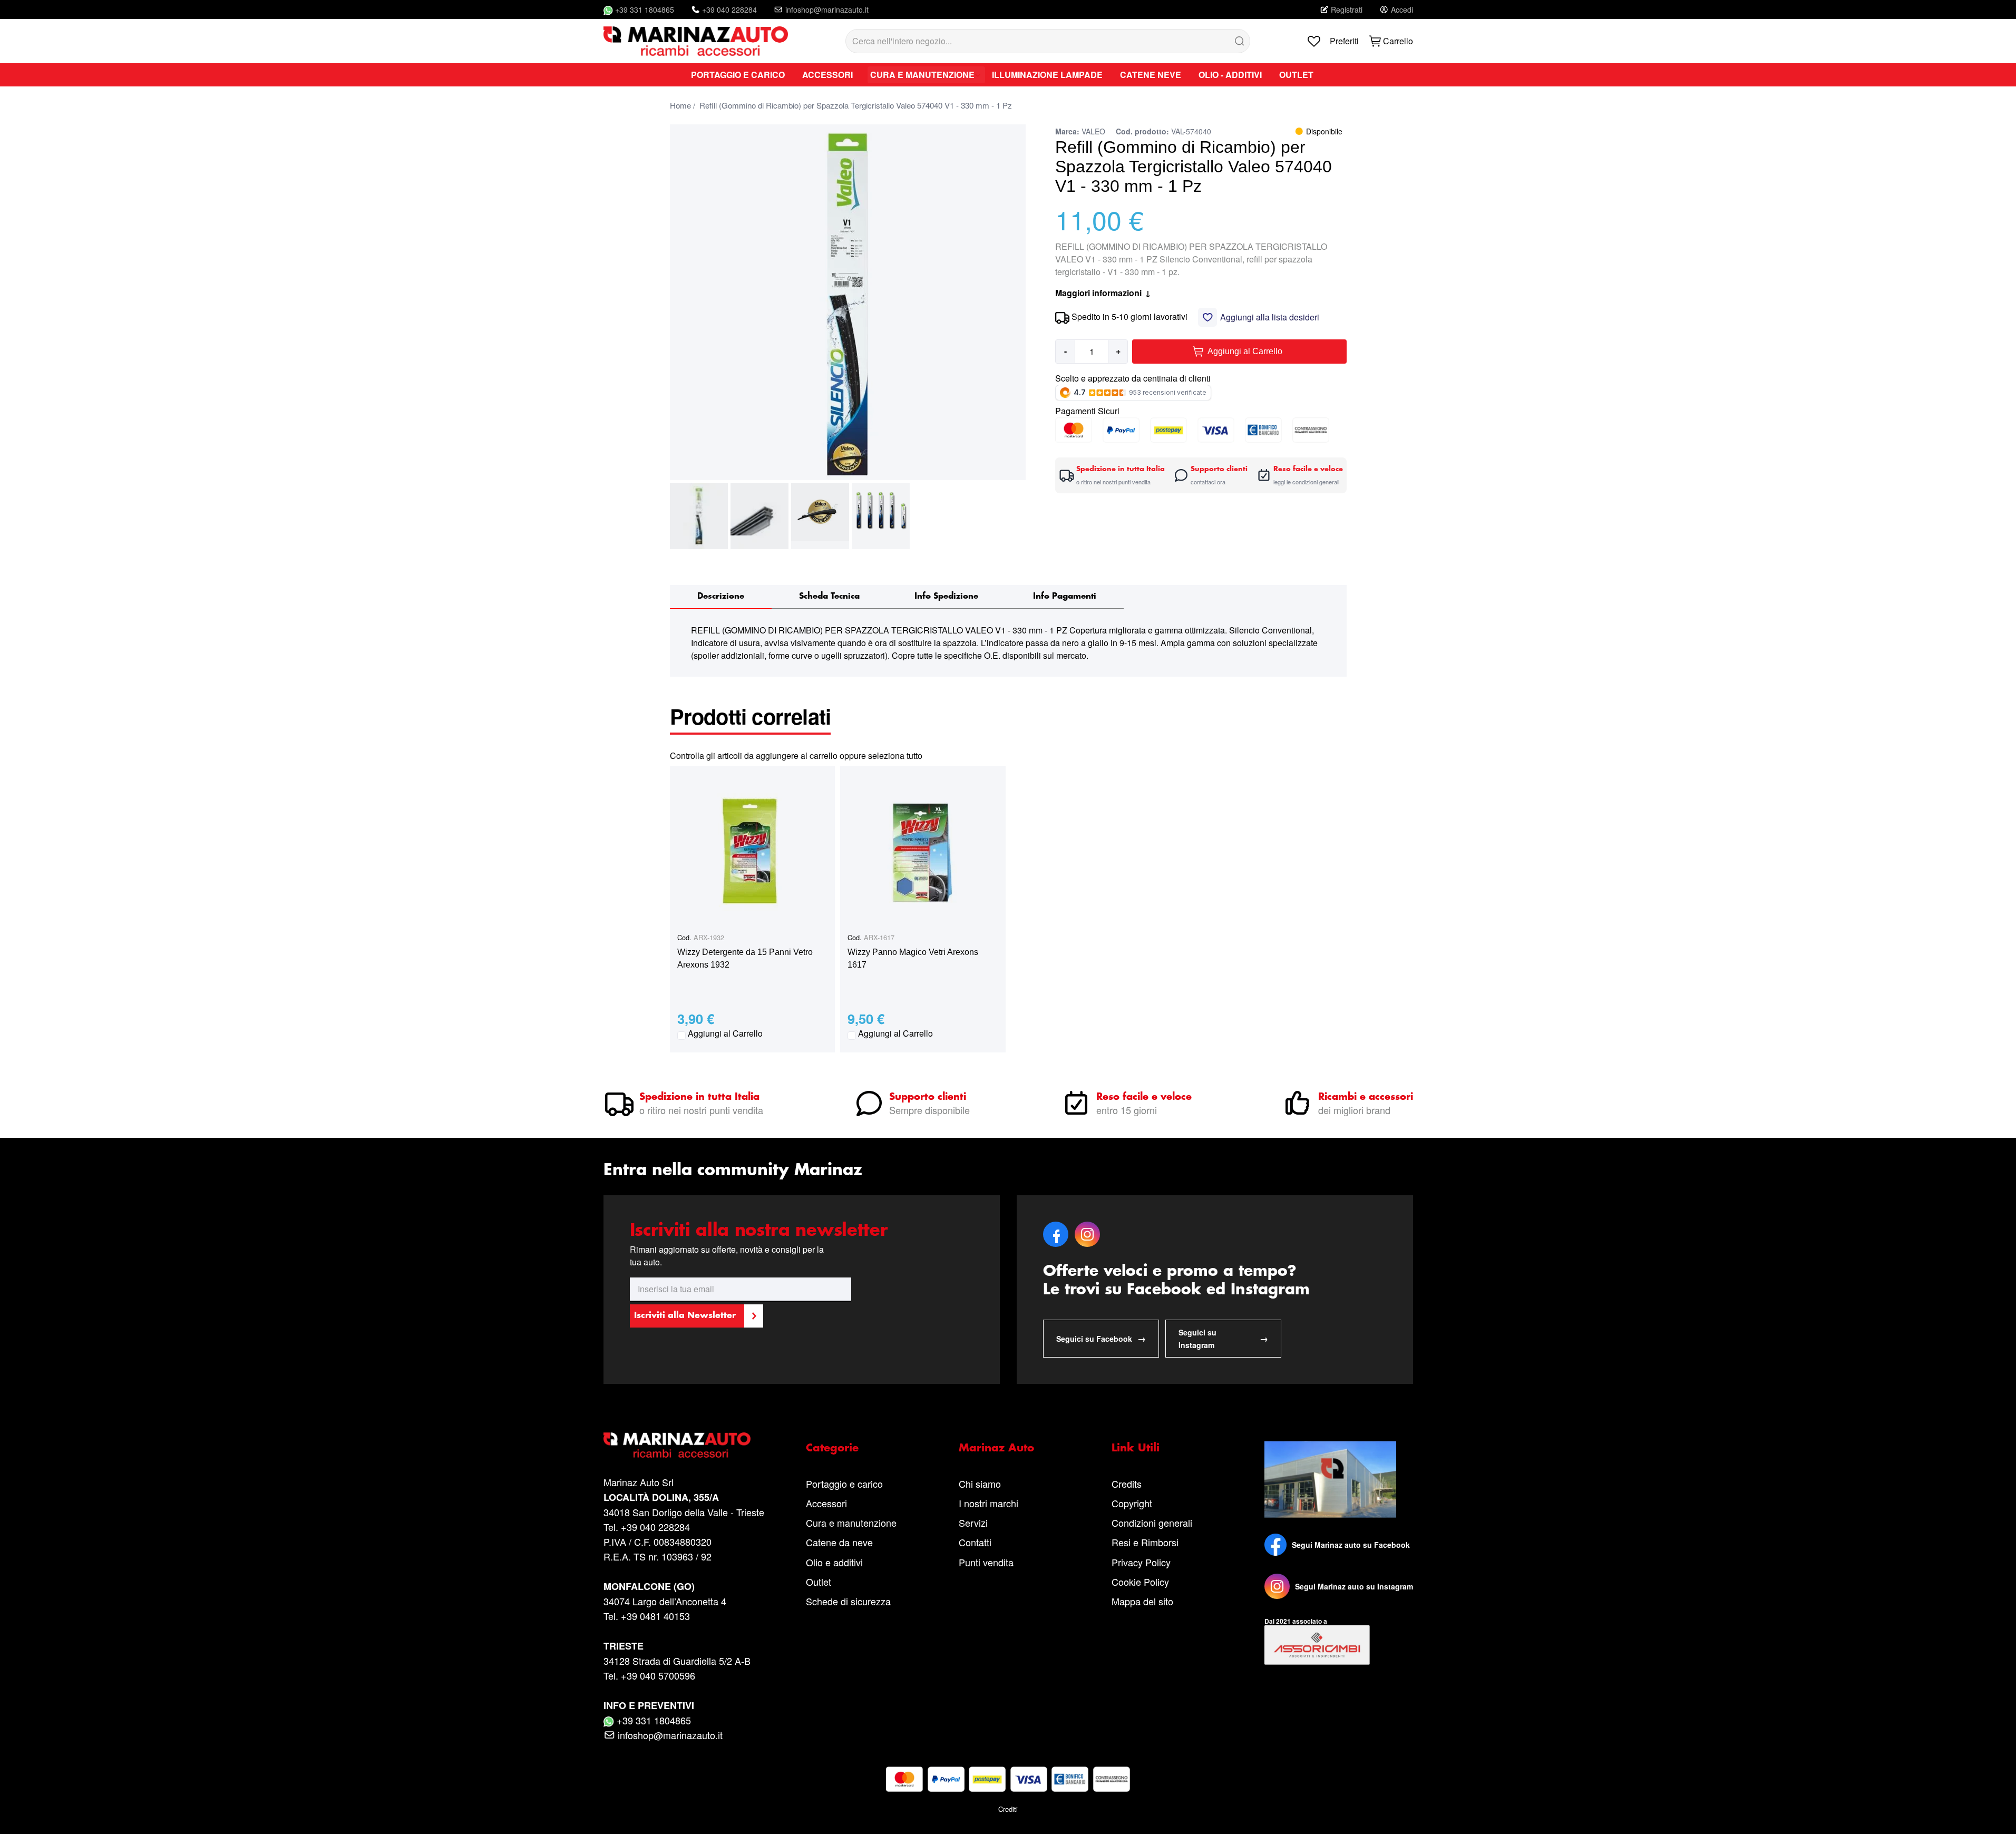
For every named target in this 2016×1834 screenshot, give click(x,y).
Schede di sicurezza (848, 1601)
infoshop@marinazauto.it (827, 9)
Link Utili (1136, 1448)
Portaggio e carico (844, 1484)
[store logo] (696, 41)
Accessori (826, 1503)
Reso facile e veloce (1144, 1097)
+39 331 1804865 (645, 9)
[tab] (721, 597)
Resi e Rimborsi (1145, 1542)
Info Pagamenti (1065, 596)
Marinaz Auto (996, 1448)
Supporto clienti (928, 1097)
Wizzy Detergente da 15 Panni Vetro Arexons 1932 (745, 958)
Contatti (975, 1542)
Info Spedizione (946, 596)
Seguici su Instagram (1223, 1339)
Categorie (832, 1448)
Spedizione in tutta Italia (699, 1097)
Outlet (819, 1582)
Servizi (973, 1523)
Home (680, 105)
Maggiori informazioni (1103, 293)
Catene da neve (839, 1542)
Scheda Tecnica (829, 596)
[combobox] (1048, 41)
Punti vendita (986, 1562)
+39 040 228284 (729, 9)
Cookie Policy (1140, 1582)
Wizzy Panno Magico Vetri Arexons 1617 (913, 958)
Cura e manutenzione (851, 1523)
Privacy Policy (1141, 1562)
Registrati (1347, 9)
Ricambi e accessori (1366, 1097)
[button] (699, 516)
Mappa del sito (1142, 1601)
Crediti (1008, 1809)
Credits (1127, 1484)
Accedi (1402, 9)
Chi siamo (980, 1484)
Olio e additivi (834, 1562)
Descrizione (721, 596)
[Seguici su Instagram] (1277, 1586)
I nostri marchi (988, 1503)
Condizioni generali (1152, 1523)
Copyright (1132, 1503)
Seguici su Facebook (1101, 1338)
